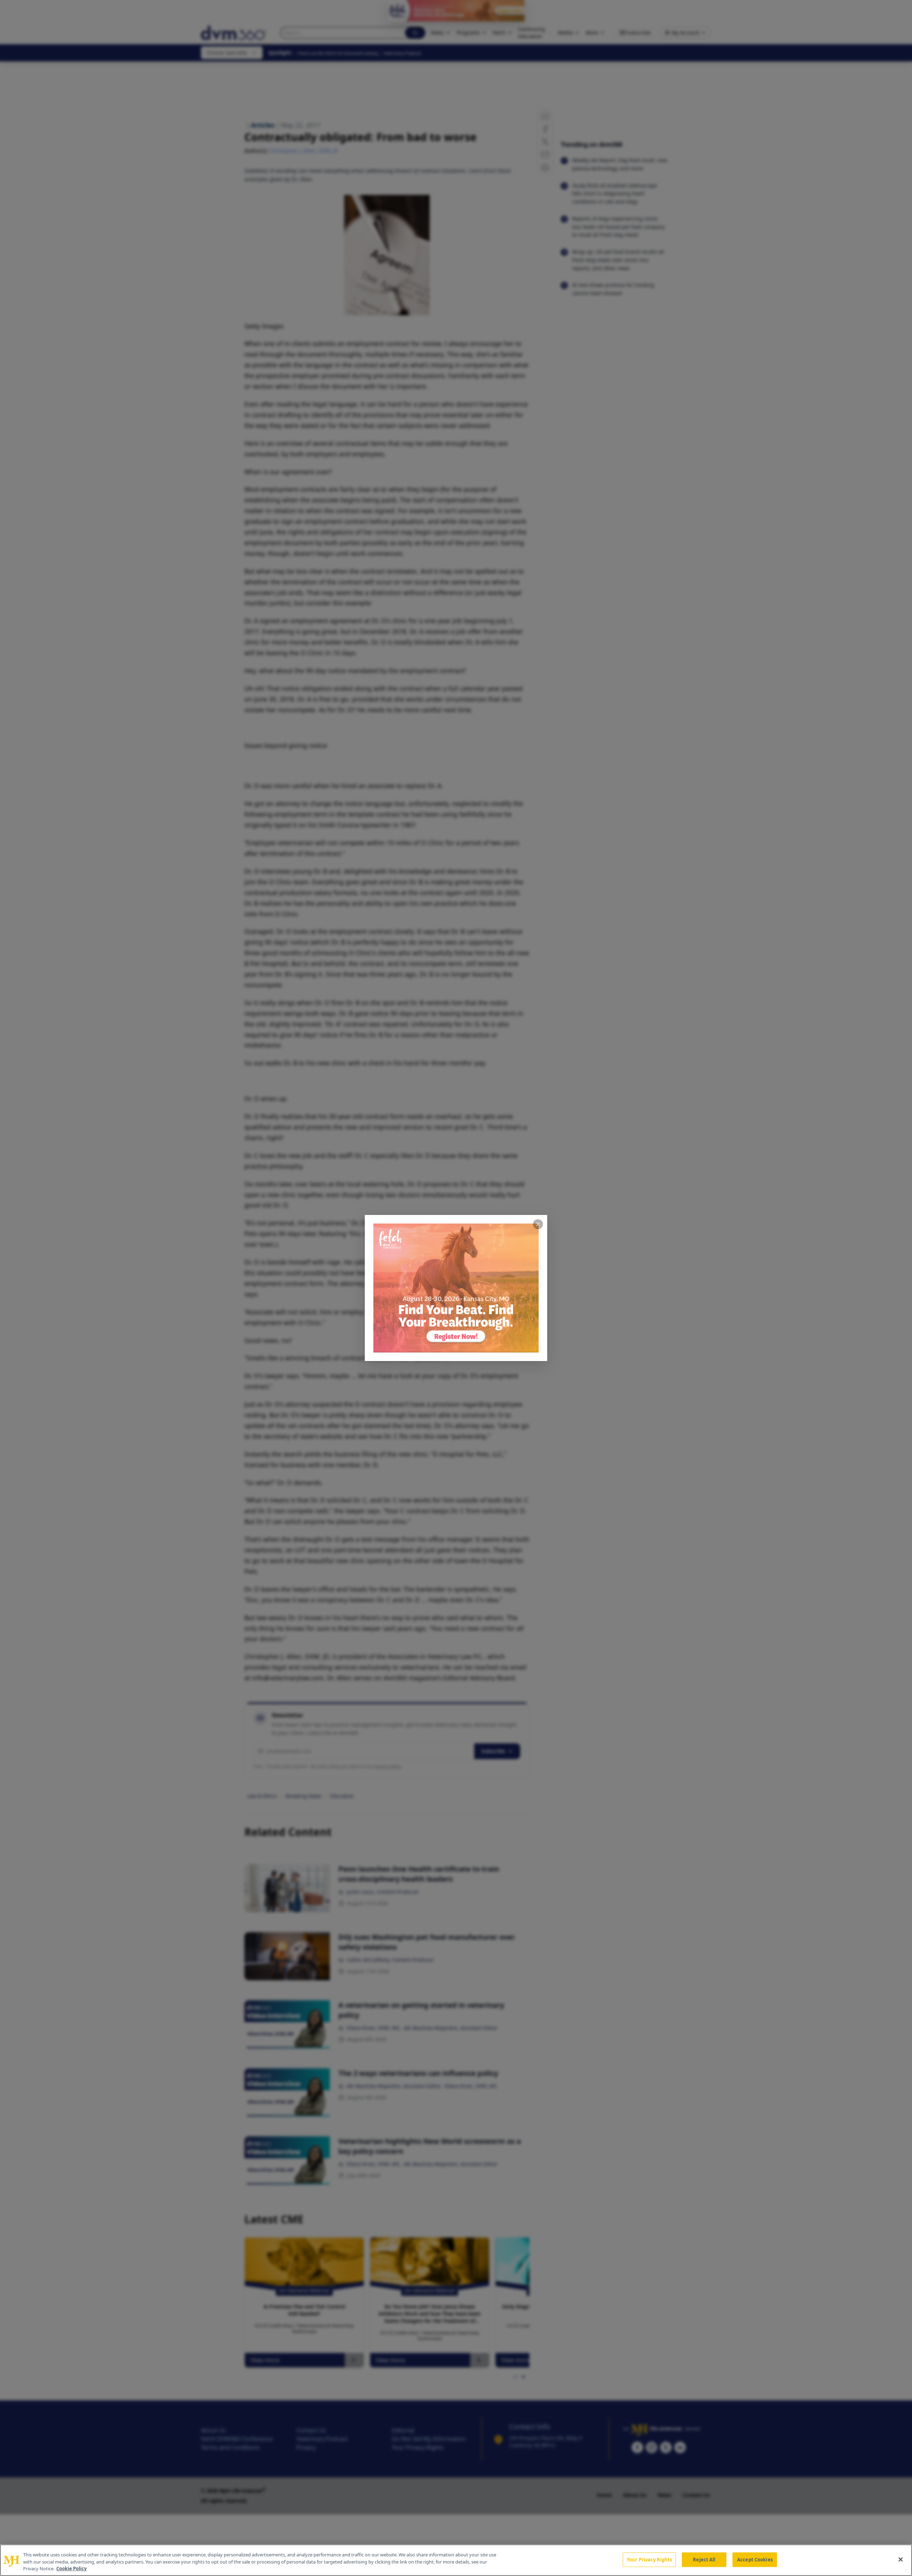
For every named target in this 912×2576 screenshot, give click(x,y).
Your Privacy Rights (649, 2559)
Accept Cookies (755, 2559)
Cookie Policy (71, 2569)
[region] (456, 2560)
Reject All (704, 2559)
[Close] (901, 2559)
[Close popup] (538, 1224)
